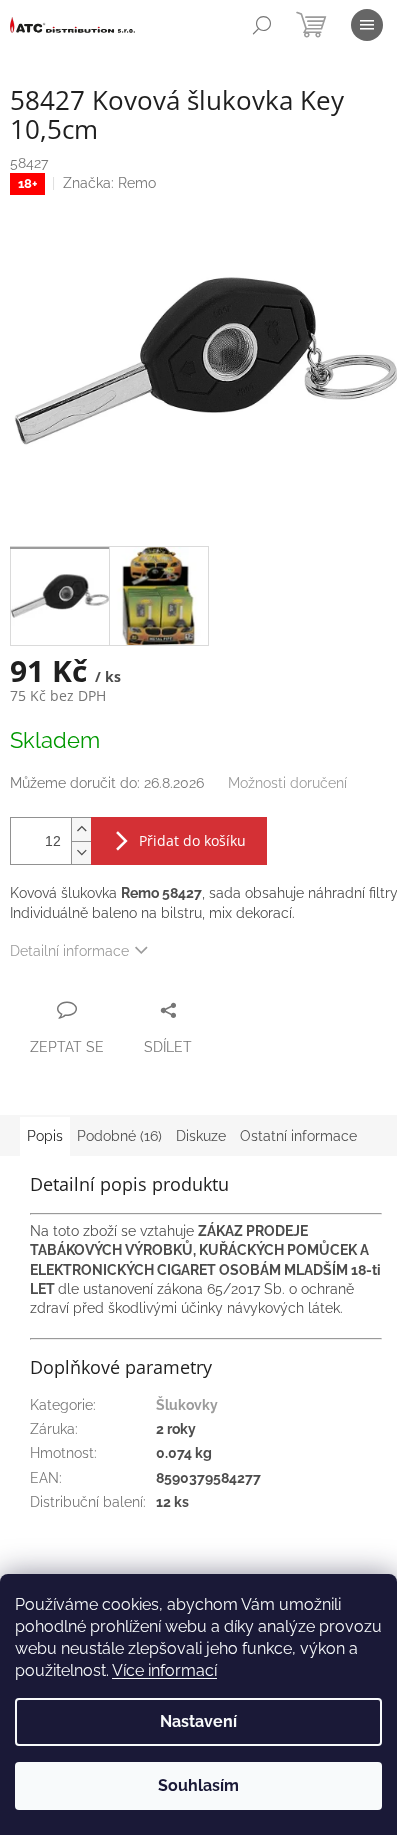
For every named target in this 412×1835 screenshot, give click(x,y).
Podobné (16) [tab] (119, 1136)
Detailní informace (69, 951)
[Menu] (367, 25)
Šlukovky (187, 1405)
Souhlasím (198, 1785)
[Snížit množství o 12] (81, 852)
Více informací (164, 1670)
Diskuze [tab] (201, 1136)
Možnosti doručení (287, 783)
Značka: (109, 183)
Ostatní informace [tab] (298, 1136)
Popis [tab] (45, 1136)
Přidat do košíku (192, 840)
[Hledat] (262, 25)
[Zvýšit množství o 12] (81, 829)
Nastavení (198, 1721)
